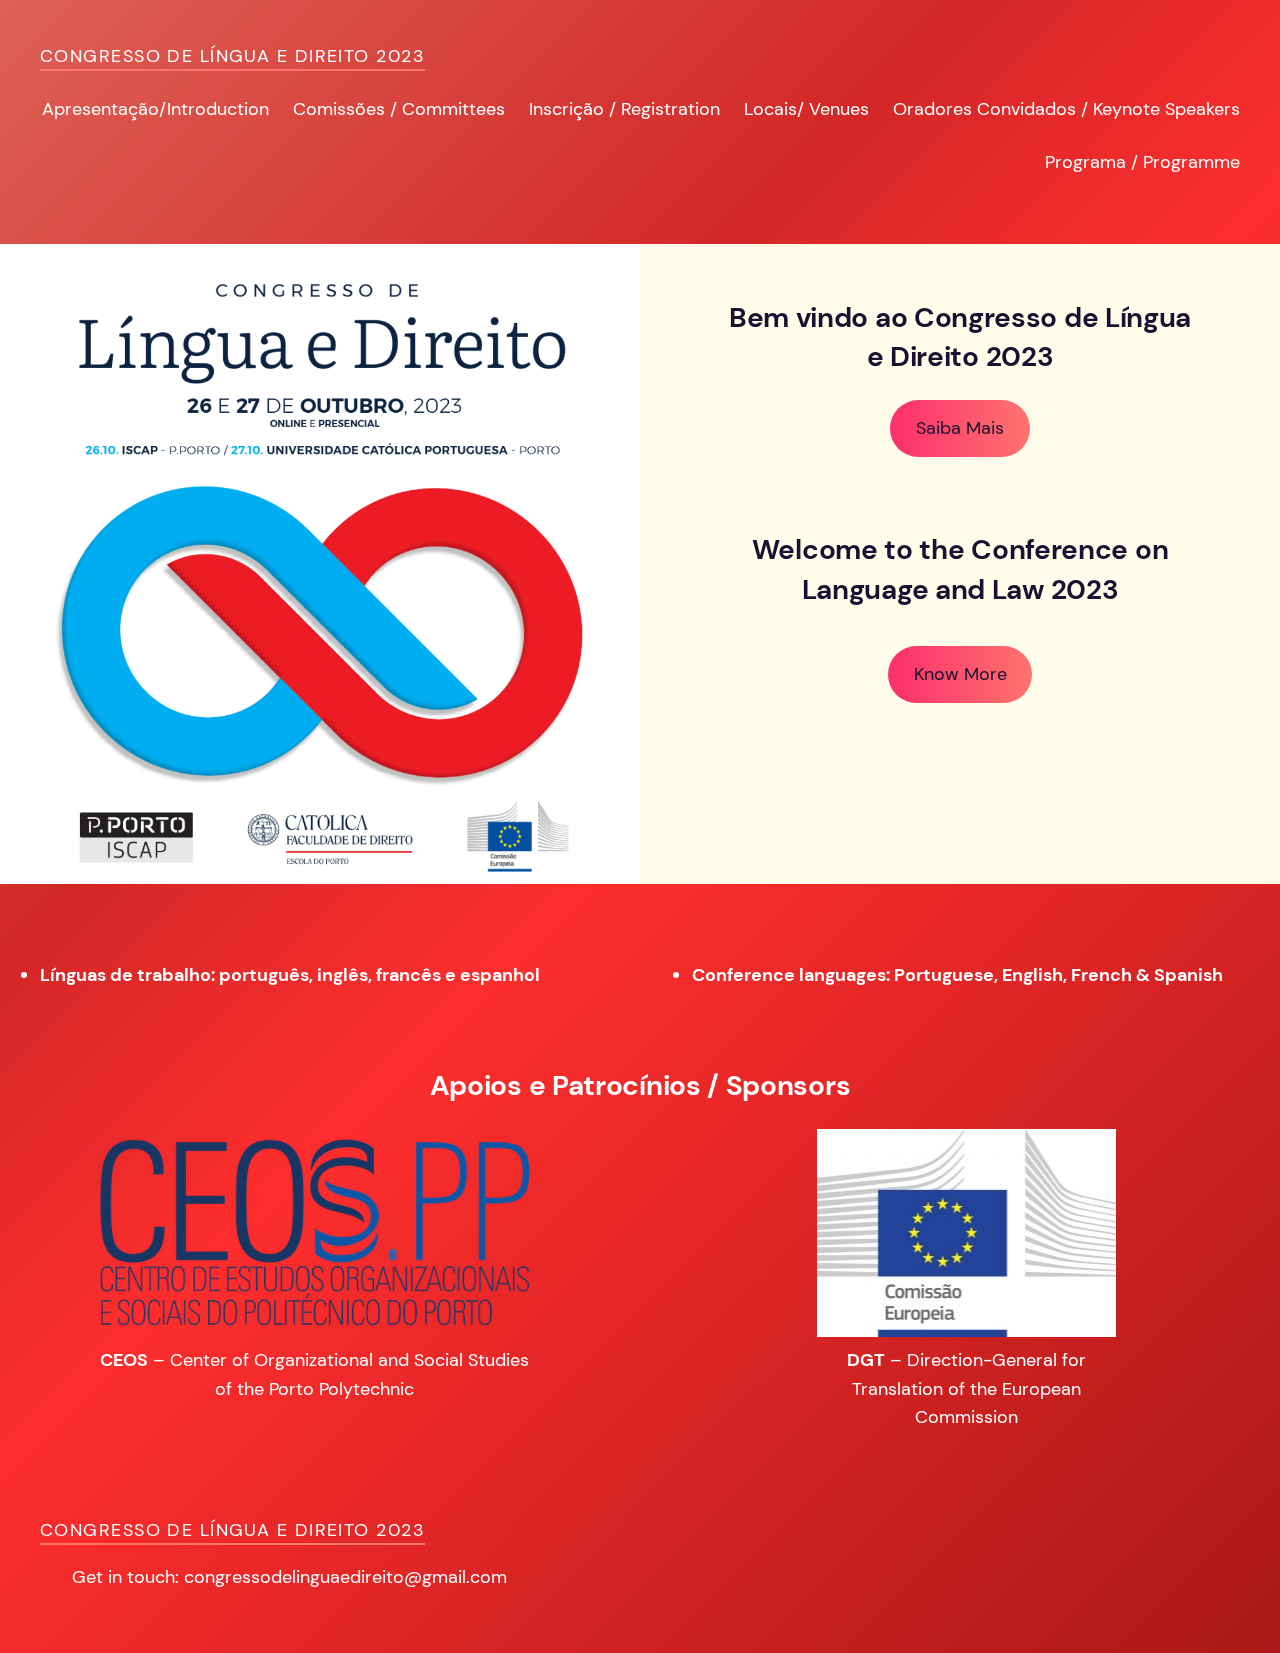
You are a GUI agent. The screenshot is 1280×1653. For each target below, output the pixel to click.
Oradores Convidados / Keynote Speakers (1066, 109)
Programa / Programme (1142, 162)
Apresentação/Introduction (155, 109)
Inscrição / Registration (624, 109)
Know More (960, 674)
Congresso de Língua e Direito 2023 (232, 56)
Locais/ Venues (806, 109)
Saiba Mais (960, 428)
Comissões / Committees (399, 109)
